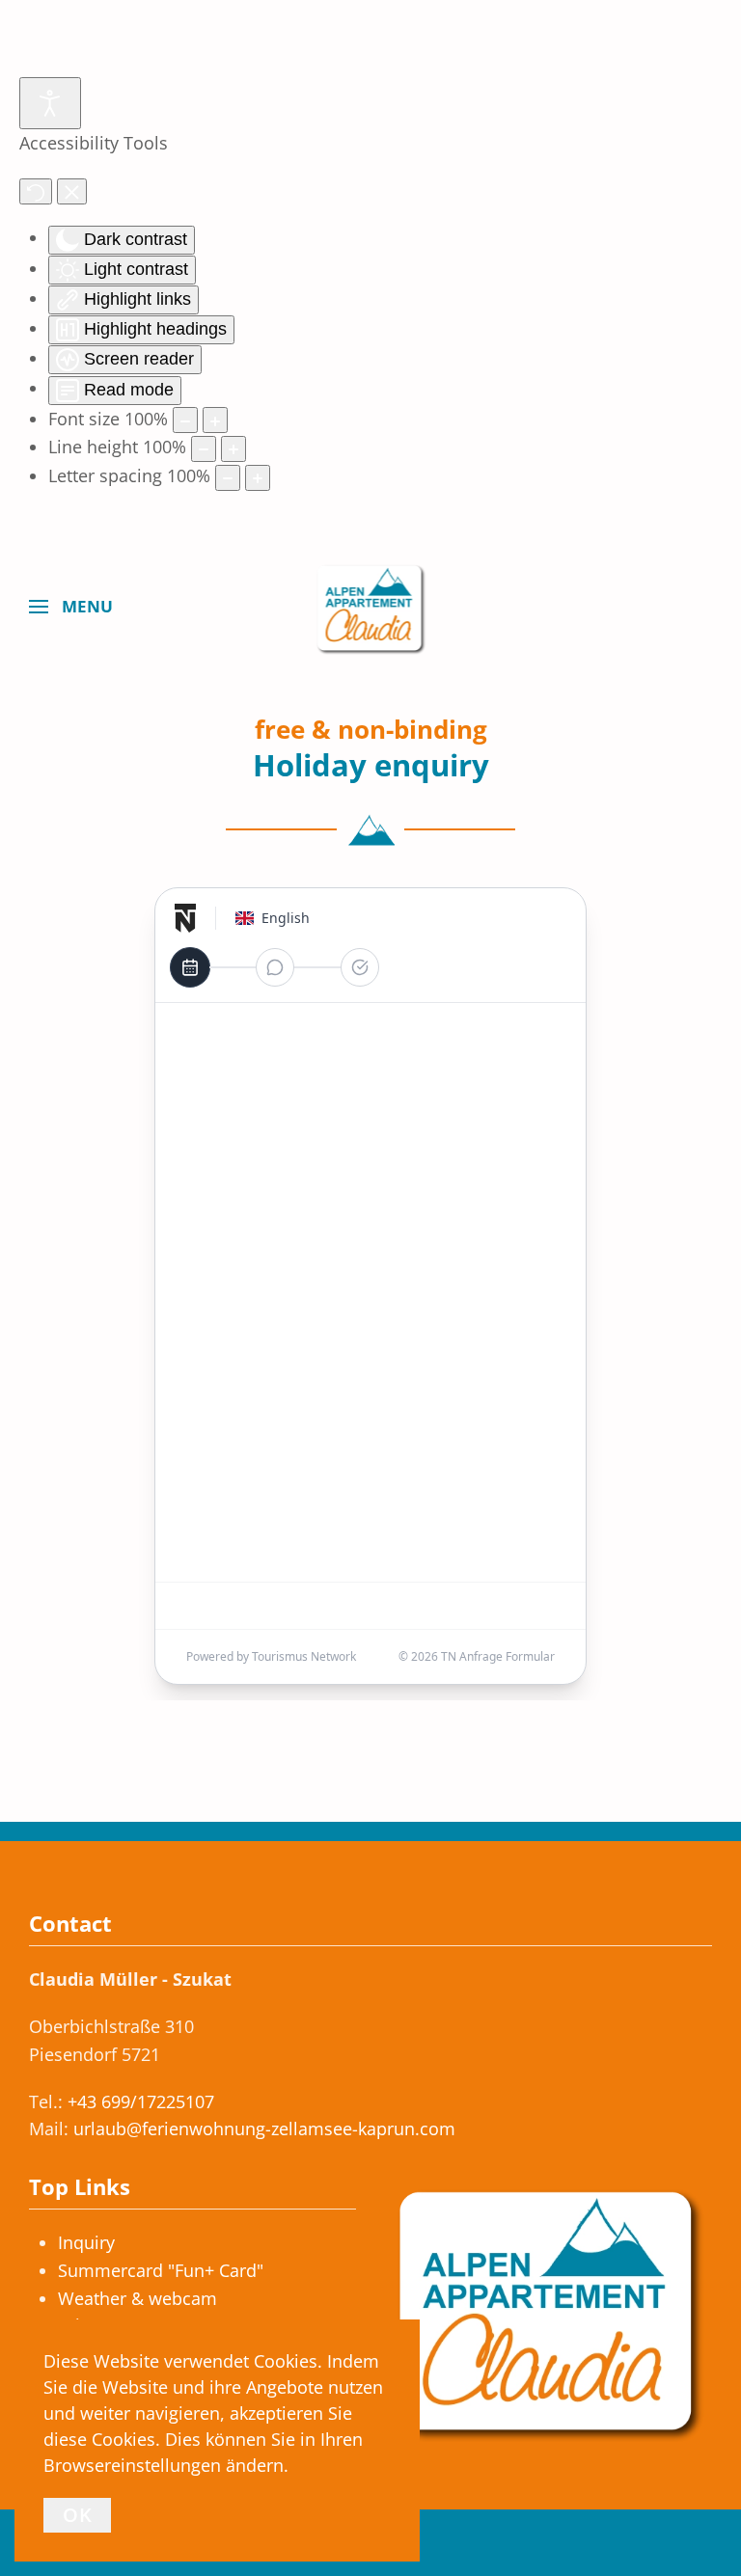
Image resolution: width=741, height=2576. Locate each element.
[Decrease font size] (185, 420)
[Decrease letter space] (228, 478)
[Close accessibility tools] (72, 191)
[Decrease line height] (204, 449)
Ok (77, 2515)
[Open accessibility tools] (50, 103)
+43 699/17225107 (141, 2101)
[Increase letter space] (258, 478)
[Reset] (36, 191)
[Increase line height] (233, 449)
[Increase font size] (215, 420)
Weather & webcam (137, 2298)
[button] (71, 607)
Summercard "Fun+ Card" (161, 2270)
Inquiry (86, 2242)
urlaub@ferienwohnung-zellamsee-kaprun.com (264, 2129)
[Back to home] (371, 607)
